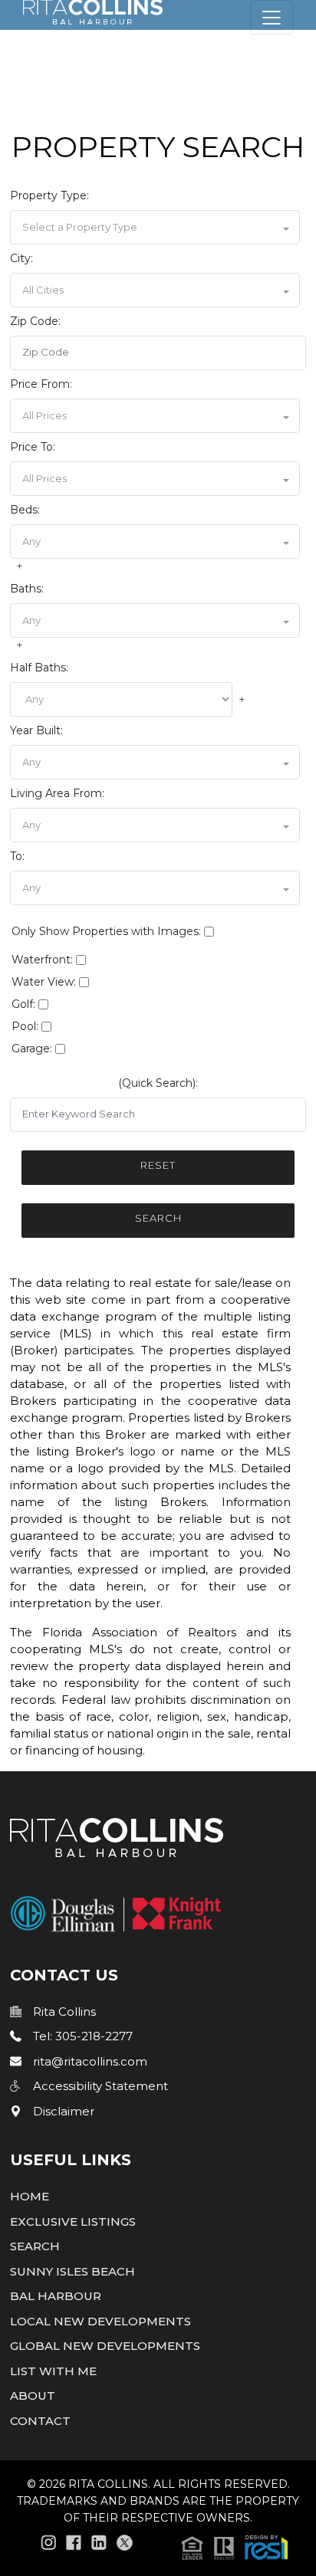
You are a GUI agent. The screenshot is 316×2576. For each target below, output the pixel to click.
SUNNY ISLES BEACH (72, 2271)
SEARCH (35, 2246)
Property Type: (49, 195)
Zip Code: (35, 321)
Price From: (41, 384)
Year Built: (36, 730)
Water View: (44, 982)
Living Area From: (57, 793)
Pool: (25, 1026)
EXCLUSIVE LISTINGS (73, 2222)
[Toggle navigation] (272, 17)
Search (158, 1218)
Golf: (23, 1004)
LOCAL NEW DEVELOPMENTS (100, 2321)
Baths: (27, 589)
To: (17, 856)
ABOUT (33, 2396)
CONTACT (40, 2421)
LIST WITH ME (53, 2371)
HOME (30, 2196)
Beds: (25, 510)
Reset (158, 1165)
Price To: (33, 447)
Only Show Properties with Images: (106, 931)
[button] (155, 227)
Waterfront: (42, 960)
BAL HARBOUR (56, 2296)
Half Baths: (39, 668)
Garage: (32, 1048)
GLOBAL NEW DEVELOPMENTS (105, 2346)
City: (21, 258)
